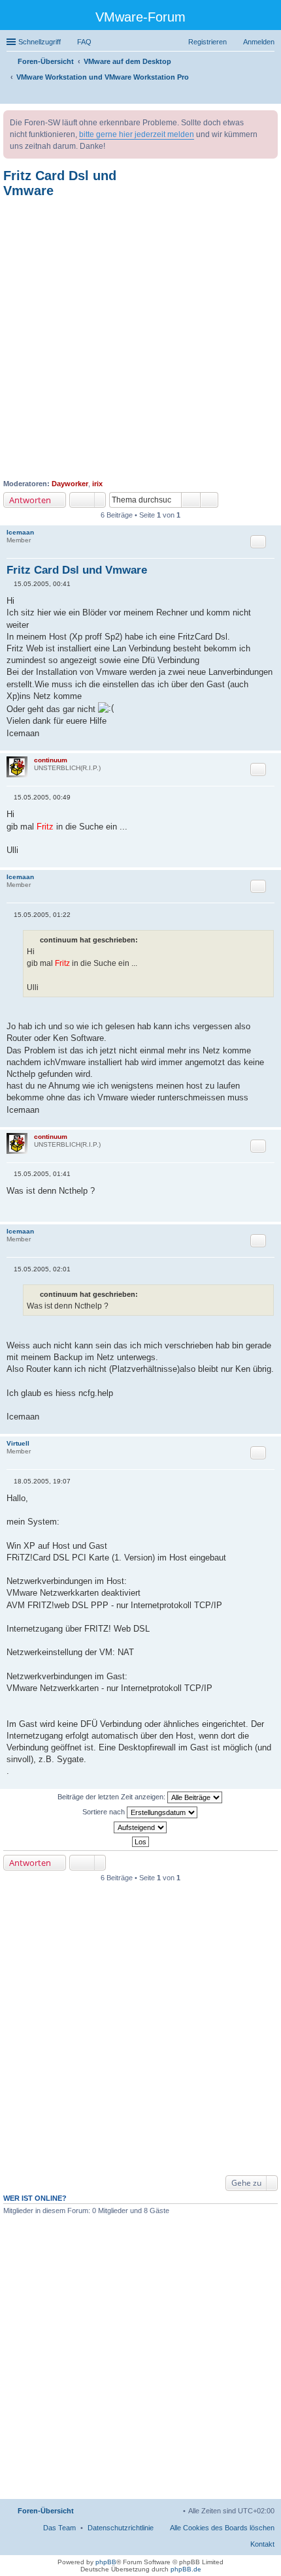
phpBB (106, 2562)
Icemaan (20, 532)
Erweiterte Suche (209, 500)
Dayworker (70, 484)
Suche (191, 500)
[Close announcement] (267, 121)
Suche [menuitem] (271, 95)
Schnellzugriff (40, 42)
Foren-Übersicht (46, 2511)
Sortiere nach (105, 1812)
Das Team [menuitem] (59, 2528)
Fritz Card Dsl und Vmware (77, 570)
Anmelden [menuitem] (259, 42)
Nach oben (271, 744)
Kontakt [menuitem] (262, 2544)
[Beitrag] (10, 584)
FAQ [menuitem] (84, 42)
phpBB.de (186, 2569)
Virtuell (18, 1443)
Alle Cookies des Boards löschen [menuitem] (222, 2528)
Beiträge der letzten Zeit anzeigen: (112, 1797)
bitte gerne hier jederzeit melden (137, 134)
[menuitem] (121, 2528)
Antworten (30, 500)
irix (97, 484)
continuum (51, 760)
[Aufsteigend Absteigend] (140, 1827)
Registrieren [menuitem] (207, 42)
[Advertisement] (140, 339)
